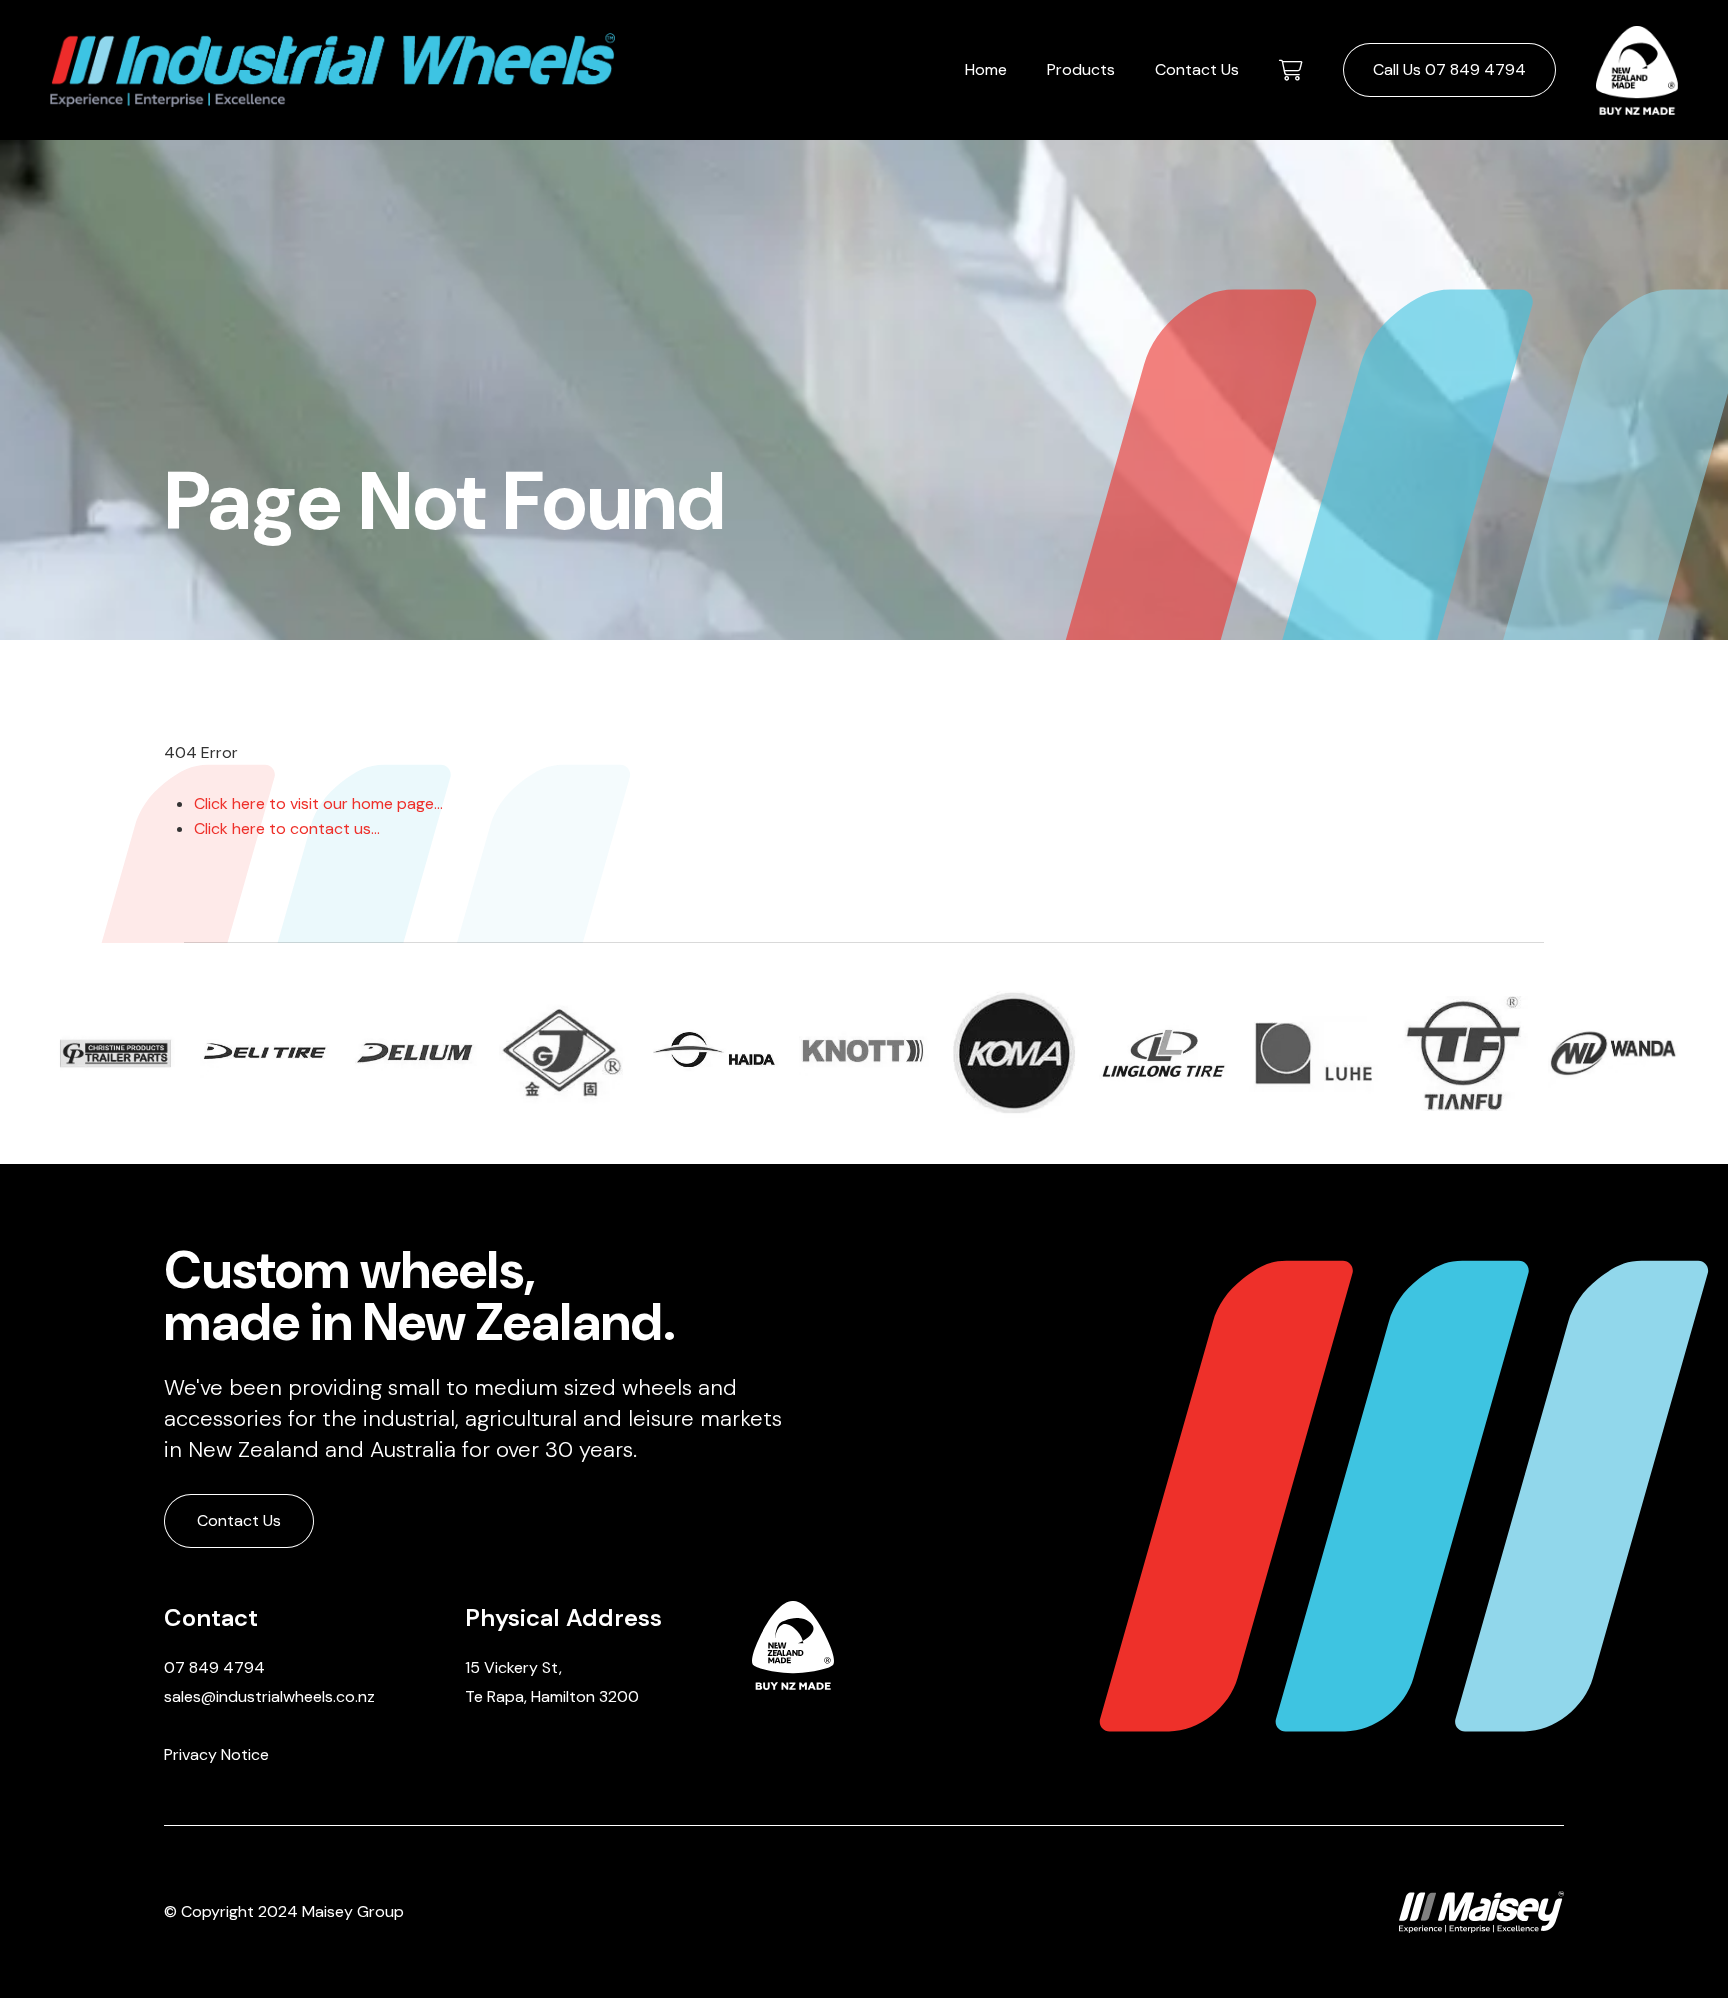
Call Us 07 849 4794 (1449, 69)
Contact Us (1197, 69)
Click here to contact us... (287, 828)
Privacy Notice (216, 1754)
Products (1081, 69)
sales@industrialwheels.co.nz (269, 1696)
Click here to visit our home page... (318, 803)
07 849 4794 (214, 1667)
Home (986, 69)
